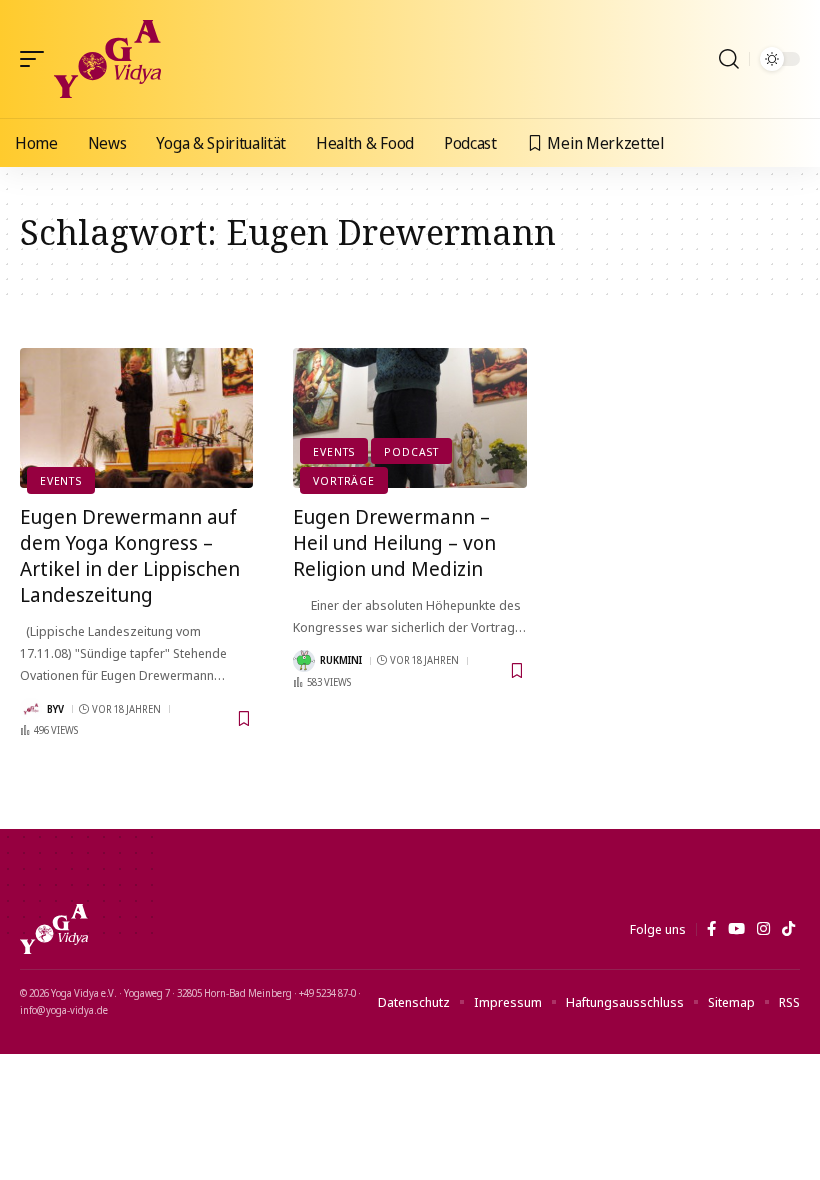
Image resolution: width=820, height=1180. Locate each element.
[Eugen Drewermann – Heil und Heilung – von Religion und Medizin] (409, 418)
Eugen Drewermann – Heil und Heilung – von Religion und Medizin (394, 542)
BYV (55, 709)
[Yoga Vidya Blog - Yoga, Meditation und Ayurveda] (107, 59)
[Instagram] (763, 929)
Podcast (411, 451)
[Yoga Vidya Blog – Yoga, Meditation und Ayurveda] (54, 929)
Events (61, 480)
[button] (37, 59)
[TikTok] (788, 929)
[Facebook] (711, 929)
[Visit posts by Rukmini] (304, 661)
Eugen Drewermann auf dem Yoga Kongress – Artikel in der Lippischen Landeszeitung (130, 555)
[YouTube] (736, 929)
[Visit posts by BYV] (31, 709)
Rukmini (341, 660)
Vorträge (343, 480)
